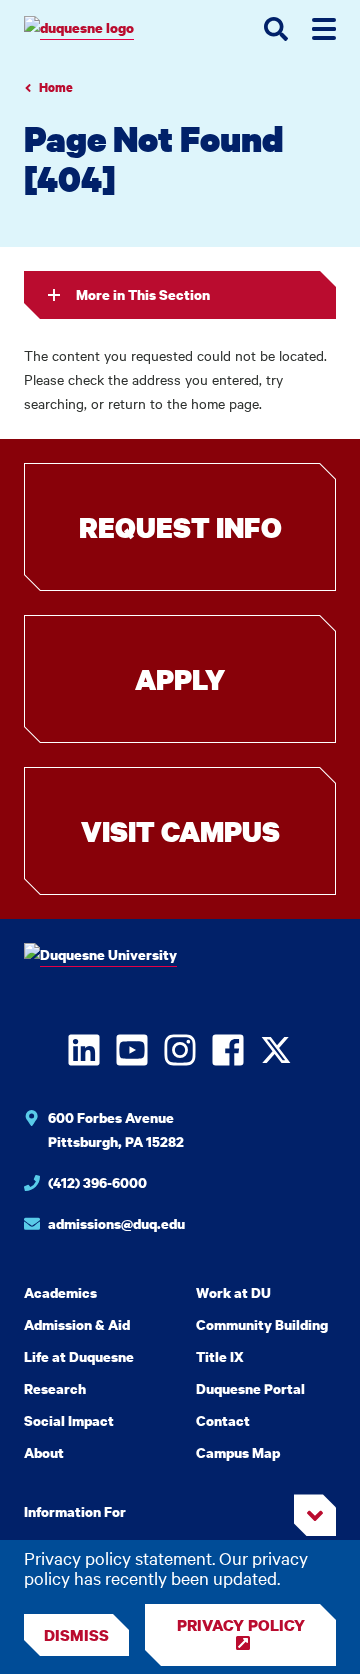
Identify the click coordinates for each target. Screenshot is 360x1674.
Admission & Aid (77, 1324)
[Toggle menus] (324, 29)
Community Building (262, 1324)
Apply (180, 679)
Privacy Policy (241, 1625)
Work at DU (233, 1292)
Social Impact (69, 1420)
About (44, 1452)
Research (55, 1388)
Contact (223, 1420)
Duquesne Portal (250, 1388)
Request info (180, 527)
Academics (60, 1292)
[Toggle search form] (276, 29)
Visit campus (180, 831)
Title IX (220, 1356)
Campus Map (238, 1452)
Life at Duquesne (79, 1356)
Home (56, 87)
